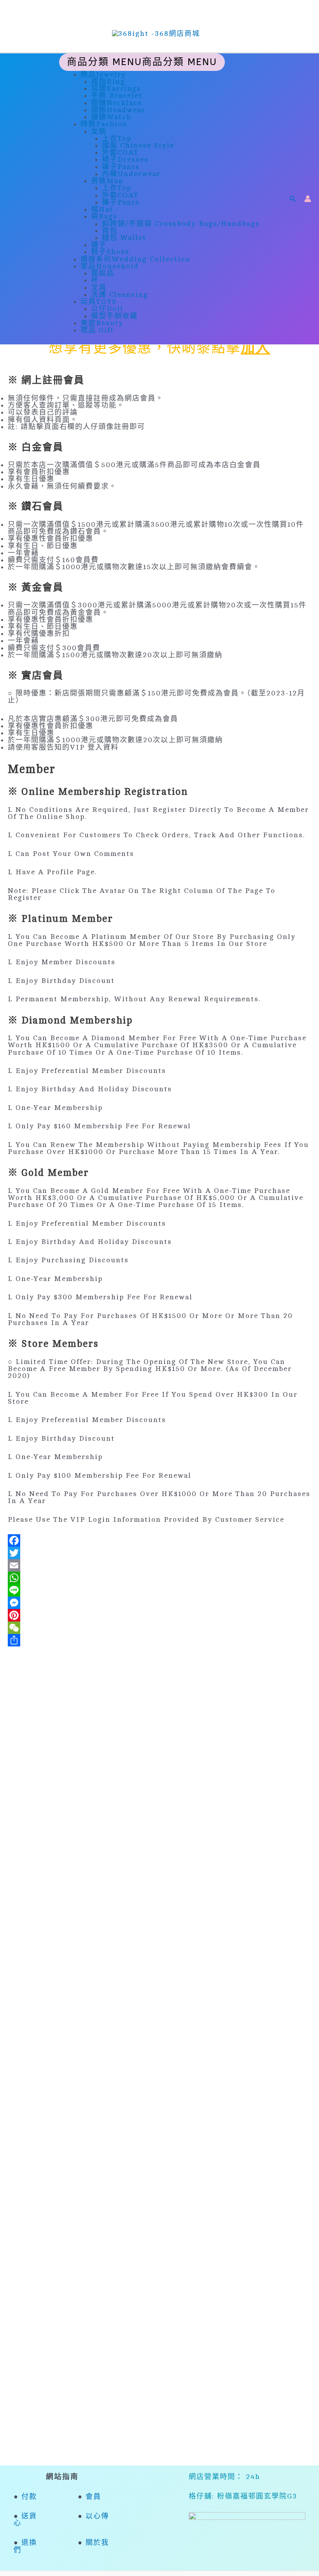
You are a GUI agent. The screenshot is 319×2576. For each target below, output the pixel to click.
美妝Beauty (102, 323)
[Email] (159, 1565)
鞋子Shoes (110, 252)
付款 (29, 2497)
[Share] (159, 1640)
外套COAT (120, 152)
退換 (29, 2542)
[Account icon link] (308, 199)
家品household (110, 266)
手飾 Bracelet (117, 95)
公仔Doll (107, 309)
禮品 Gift (97, 330)
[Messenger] (159, 1603)
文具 (99, 288)
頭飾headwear (118, 110)
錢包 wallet (124, 238)
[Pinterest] (159, 1615)
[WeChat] (159, 1628)
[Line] (159, 1590)
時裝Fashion (104, 124)
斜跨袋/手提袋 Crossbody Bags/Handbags (181, 224)
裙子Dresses (125, 159)
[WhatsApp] (159, 1578)
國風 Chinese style (138, 145)
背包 (110, 231)
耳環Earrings (116, 88)
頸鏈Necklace (117, 103)
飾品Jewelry (103, 74)
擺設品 (103, 273)
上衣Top (117, 138)
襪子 (99, 245)
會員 (93, 2497)
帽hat (102, 209)
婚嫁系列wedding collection (136, 259)
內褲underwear (131, 174)
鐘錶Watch (111, 117)
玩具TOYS (99, 302)
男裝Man (107, 181)
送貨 (28, 2516)
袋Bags (104, 216)
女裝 (99, 131)
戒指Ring (108, 81)
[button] (293, 199)
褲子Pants (121, 167)
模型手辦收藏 (114, 316)
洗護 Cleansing (120, 295)
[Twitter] (159, 1553)
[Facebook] (159, 1540)
